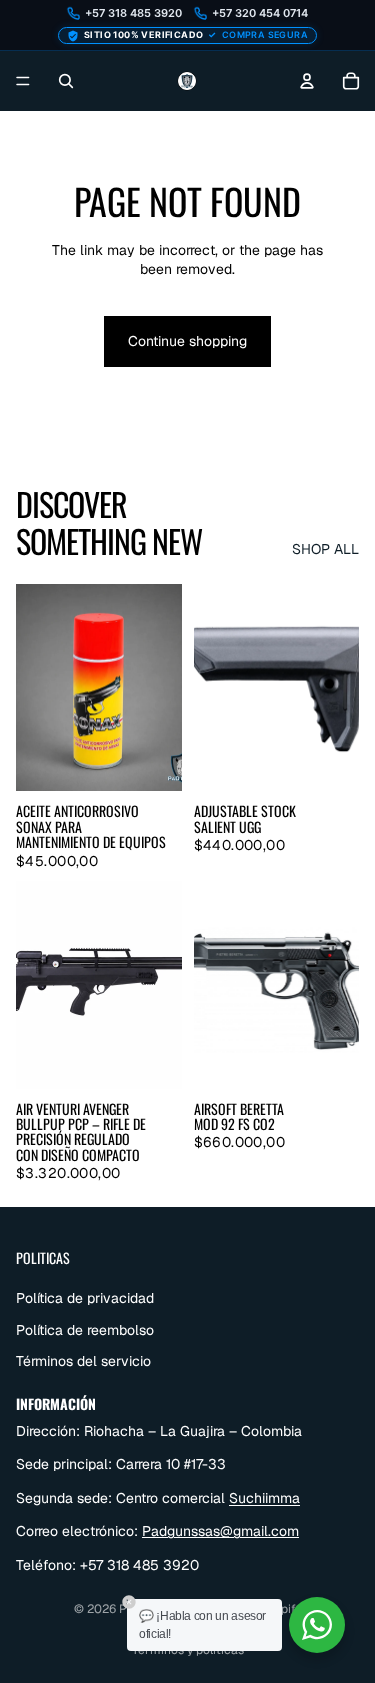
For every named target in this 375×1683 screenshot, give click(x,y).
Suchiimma (264, 1497)
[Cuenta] (307, 81)
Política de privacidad (85, 1298)
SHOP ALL (325, 549)
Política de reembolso (85, 1329)
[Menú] (23, 81)
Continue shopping (187, 341)
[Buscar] (66, 81)
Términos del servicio (83, 1361)
